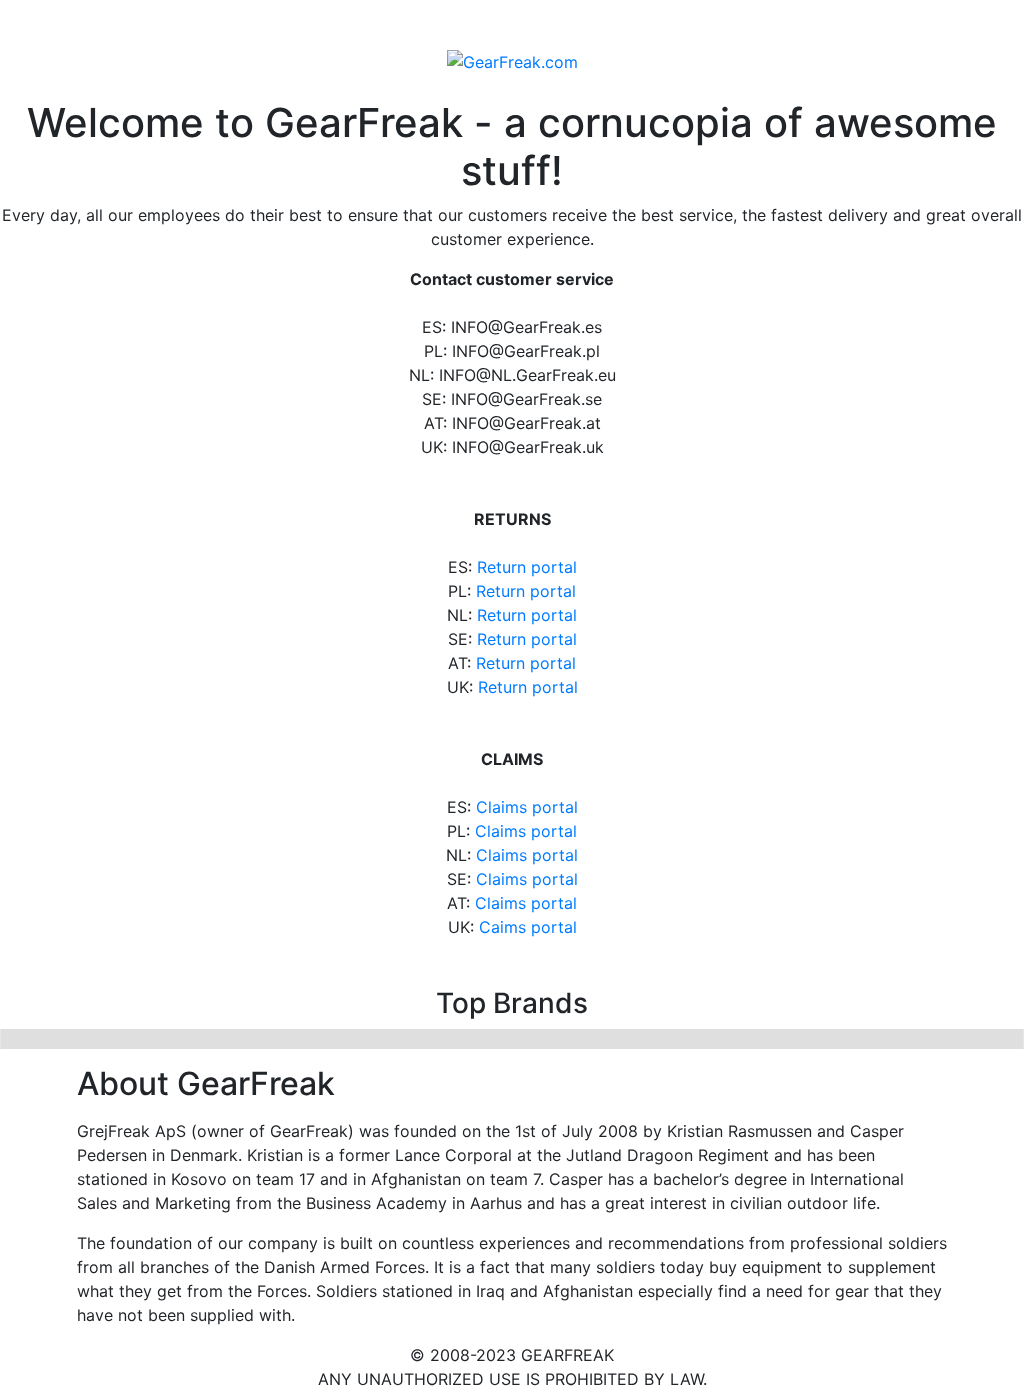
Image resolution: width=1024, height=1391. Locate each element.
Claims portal (527, 807)
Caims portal (528, 927)
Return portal (527, 567)
